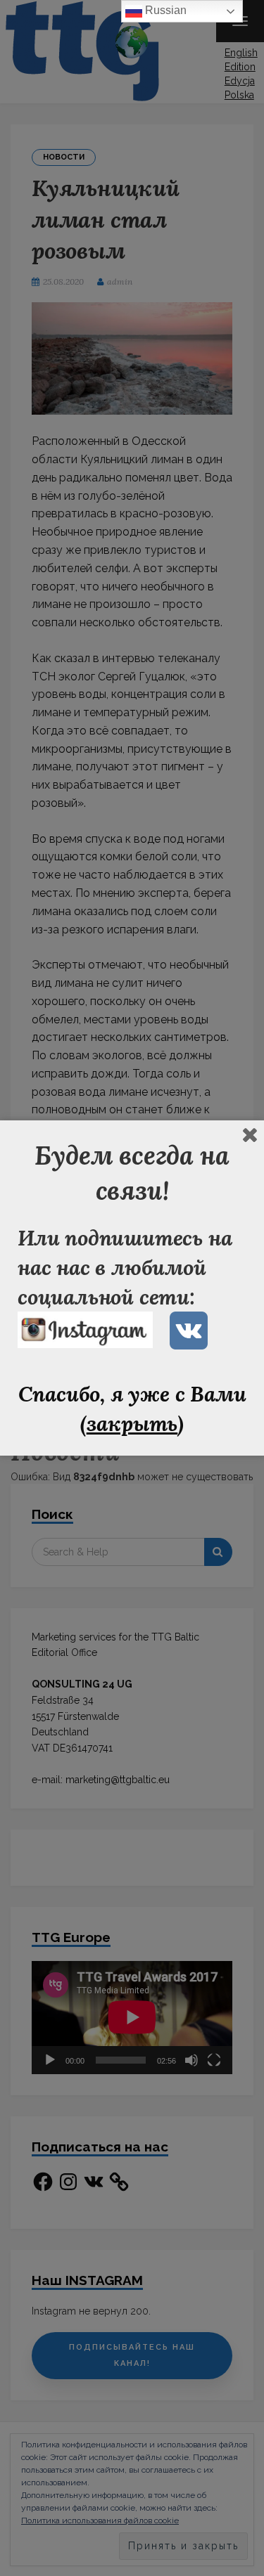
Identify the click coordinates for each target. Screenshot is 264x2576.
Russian (164, 10)
